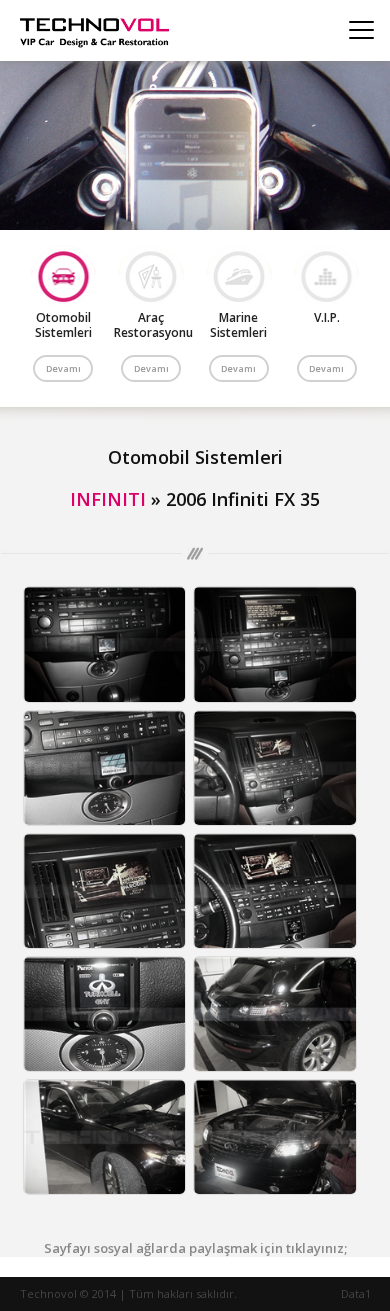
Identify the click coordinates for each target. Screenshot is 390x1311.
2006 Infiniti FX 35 (243, 499)
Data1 (356, 1293)
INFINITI (108, 499)
